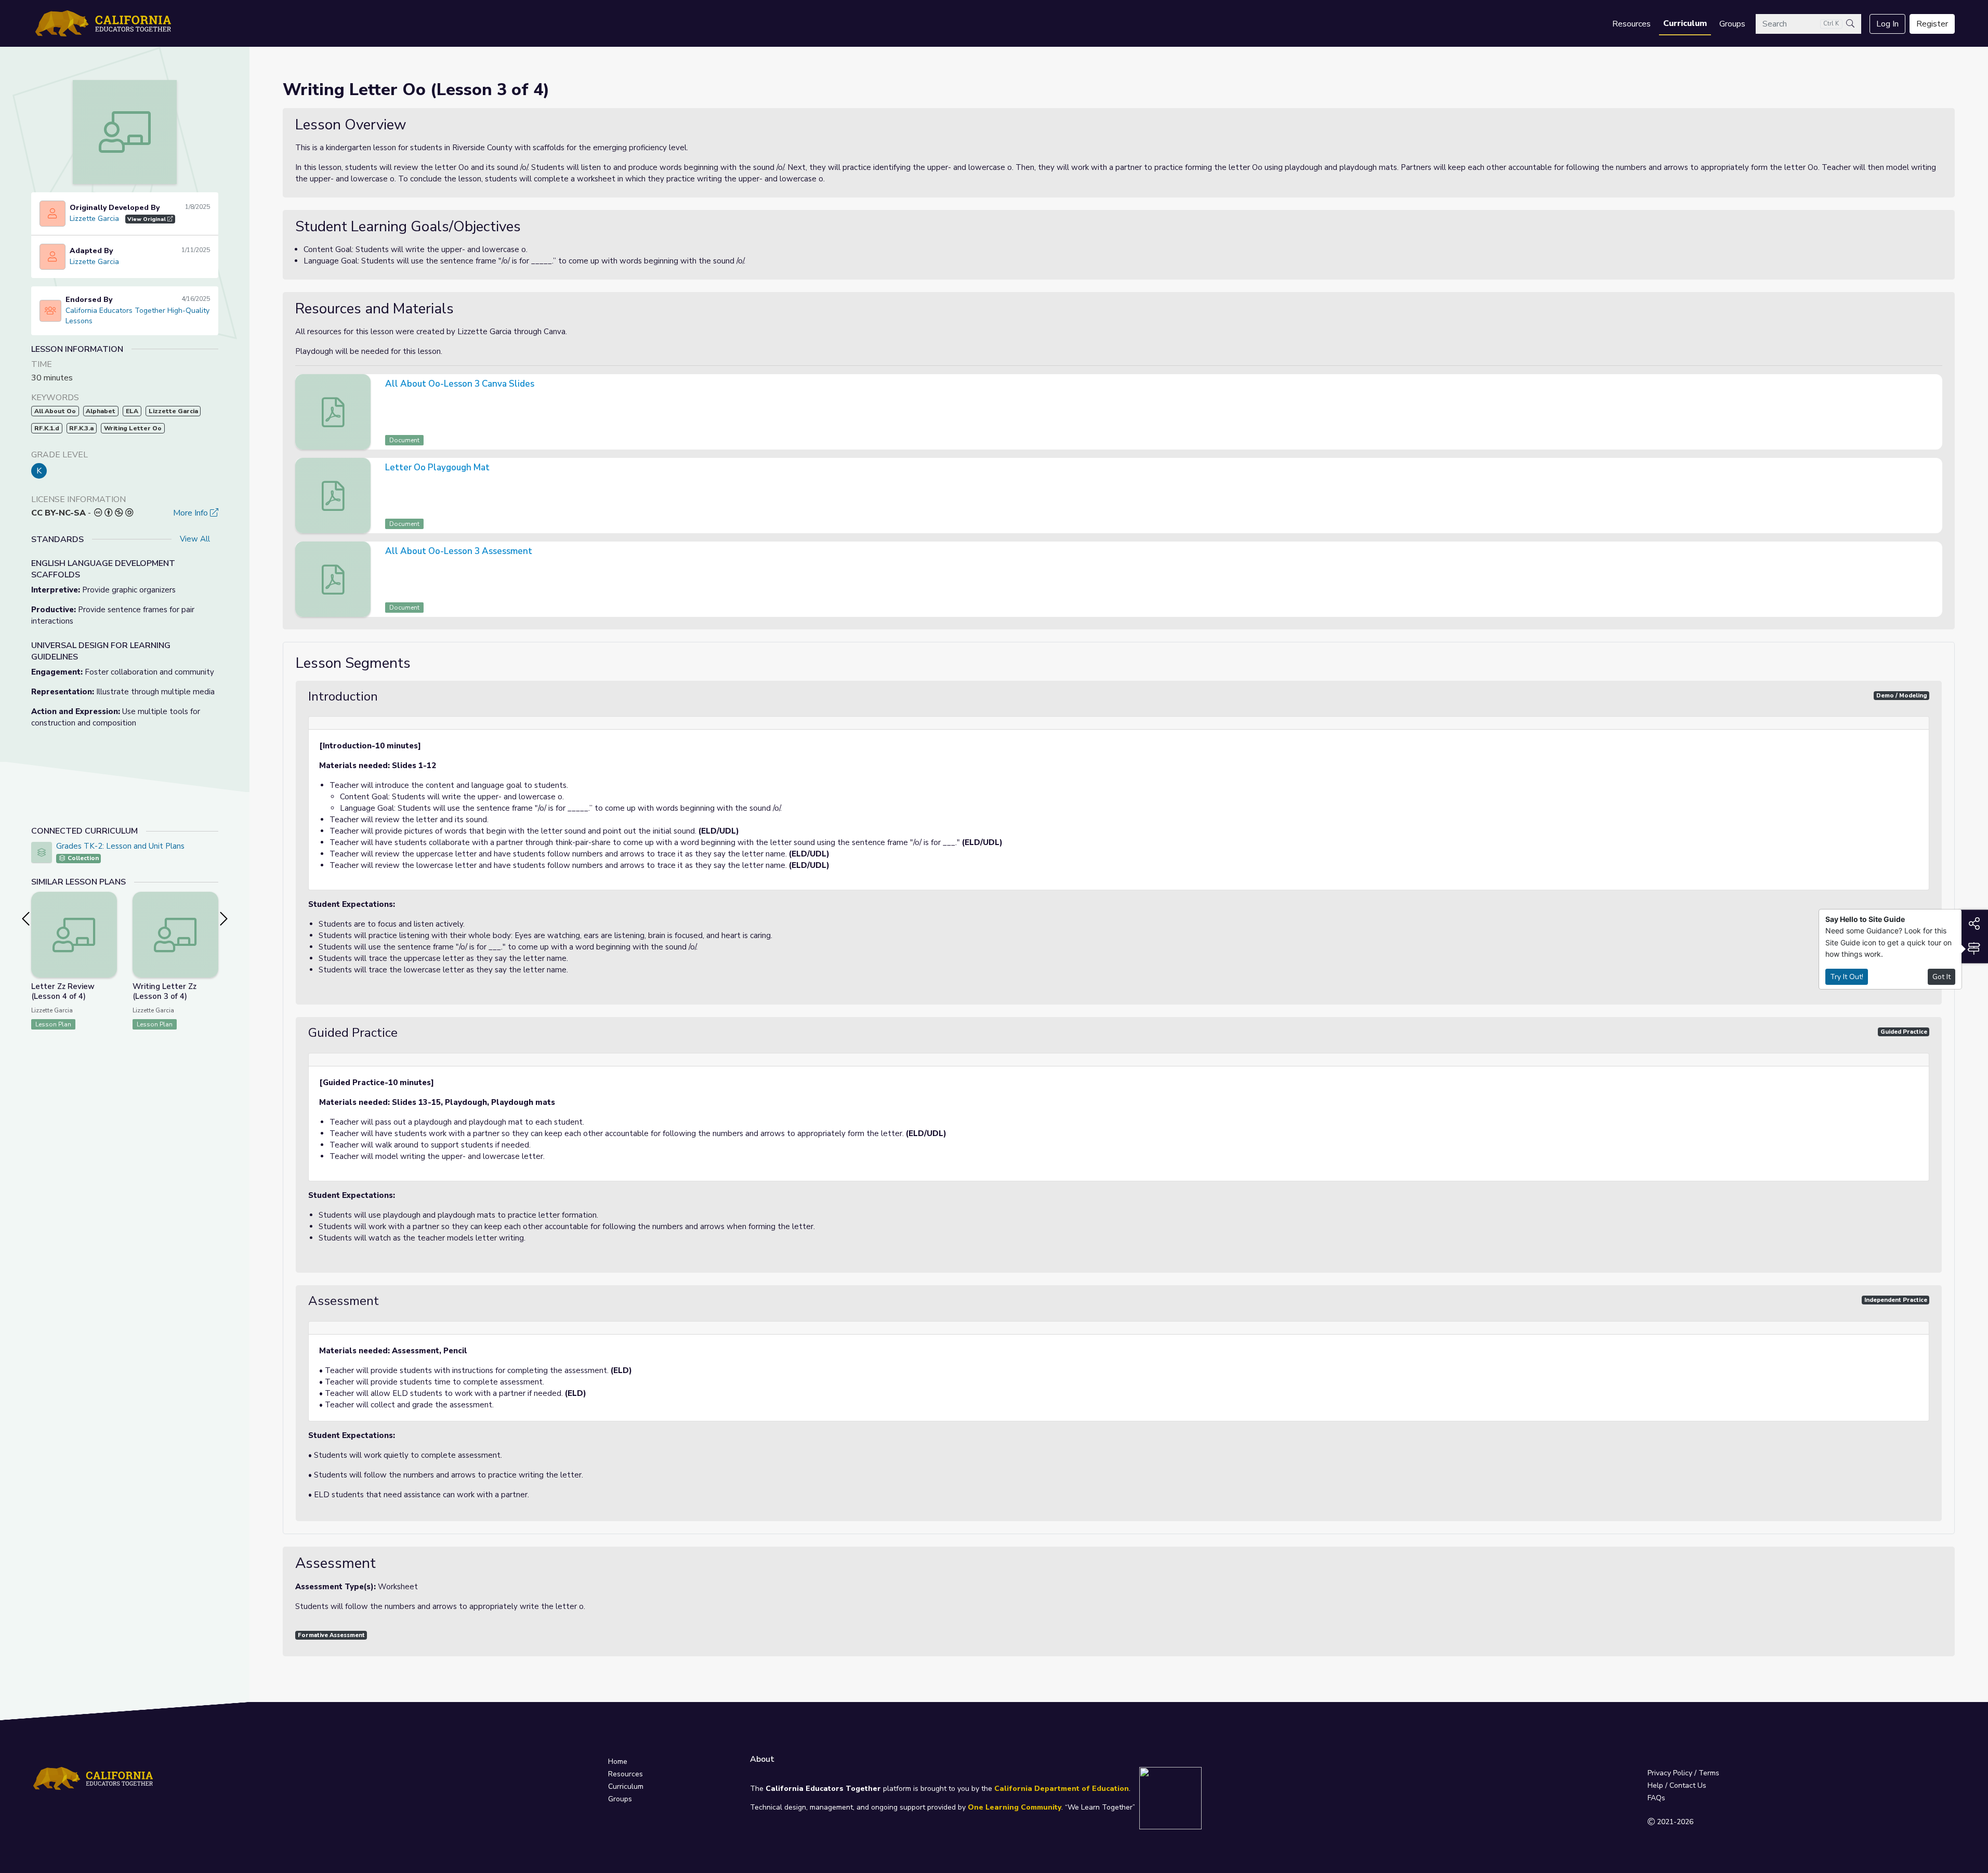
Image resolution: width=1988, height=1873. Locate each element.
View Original (147, 219)
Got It (1941, 977)
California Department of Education (1062, 1789)
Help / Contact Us (1677, 1785)
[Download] (1933, 385)
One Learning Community (1015, 1807)
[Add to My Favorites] (109, 899)
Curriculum (1685, 23)
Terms (1709, 1773)
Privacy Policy (1670, 1773)
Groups (1732, 24)
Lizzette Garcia (94, 219)
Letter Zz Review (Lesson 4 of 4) (63, 991)
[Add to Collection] (109, 914)
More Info (192, 513)
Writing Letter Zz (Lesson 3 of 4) (164, 991)
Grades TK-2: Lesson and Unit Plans (120, 846)
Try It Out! (1847, 977)
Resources (1631, 24)
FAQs (1656, 1798)
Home (618, 1762)
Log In (1887, 24)
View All (195, 539)
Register (1932, 24)
